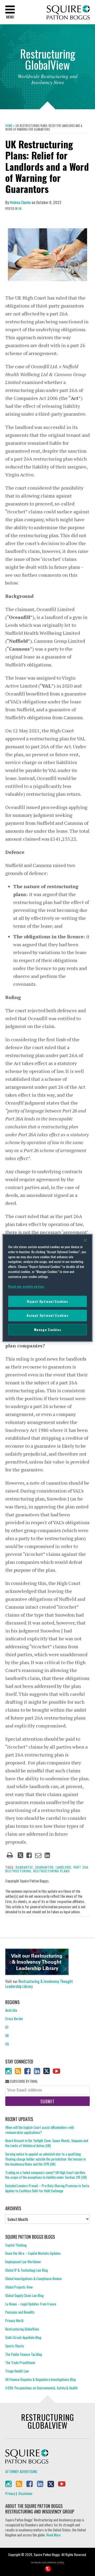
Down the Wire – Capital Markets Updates (33, 2253)
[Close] (85, 1240)
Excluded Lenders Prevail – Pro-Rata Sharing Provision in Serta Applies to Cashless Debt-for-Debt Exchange (47, 2188)
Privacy (10, 2493)
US (7, 2044)
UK (20, 209)
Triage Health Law (17, 2371)
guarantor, (45, 1867)
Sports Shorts (15, 2346)
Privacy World (14, 2321)
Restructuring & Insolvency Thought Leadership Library (39, 1984)
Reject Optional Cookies (47, 1301)
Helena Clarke (20, 202)
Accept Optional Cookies (47, 1316)
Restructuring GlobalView (22, 2329)
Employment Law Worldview (23, 2262)
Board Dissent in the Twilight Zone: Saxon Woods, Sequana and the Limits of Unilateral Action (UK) (47, 2143)
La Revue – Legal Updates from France (31, 2304)
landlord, (64, 1867)
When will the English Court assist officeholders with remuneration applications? (40, 2130)
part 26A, (81, 1867)
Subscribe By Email (23, 2081)
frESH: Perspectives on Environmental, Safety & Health (41, 2388)
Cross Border (14, 2019)
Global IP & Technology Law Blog (27, 2270)
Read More (54, 2535)
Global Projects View (19, 2287)
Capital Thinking (16, 2245)
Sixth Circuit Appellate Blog (23, 2337)
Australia (11, 2010)
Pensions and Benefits (20, 2312)
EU (7, 2027)
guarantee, (25, 1867)
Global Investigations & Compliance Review (34, 2279)
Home (9, 126)
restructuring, (19, 1871)
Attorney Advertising (21, 2471)
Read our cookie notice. (27, 1286)
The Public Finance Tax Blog (24, 2354)
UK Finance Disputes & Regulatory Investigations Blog (41, 2379)
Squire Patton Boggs (68, 13)
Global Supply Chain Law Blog (24, 2295)
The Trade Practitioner (20, 2362)
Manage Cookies (48, 1330)
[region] (47, 1288)
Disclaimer (26, 2493)
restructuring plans (52, 1871)
